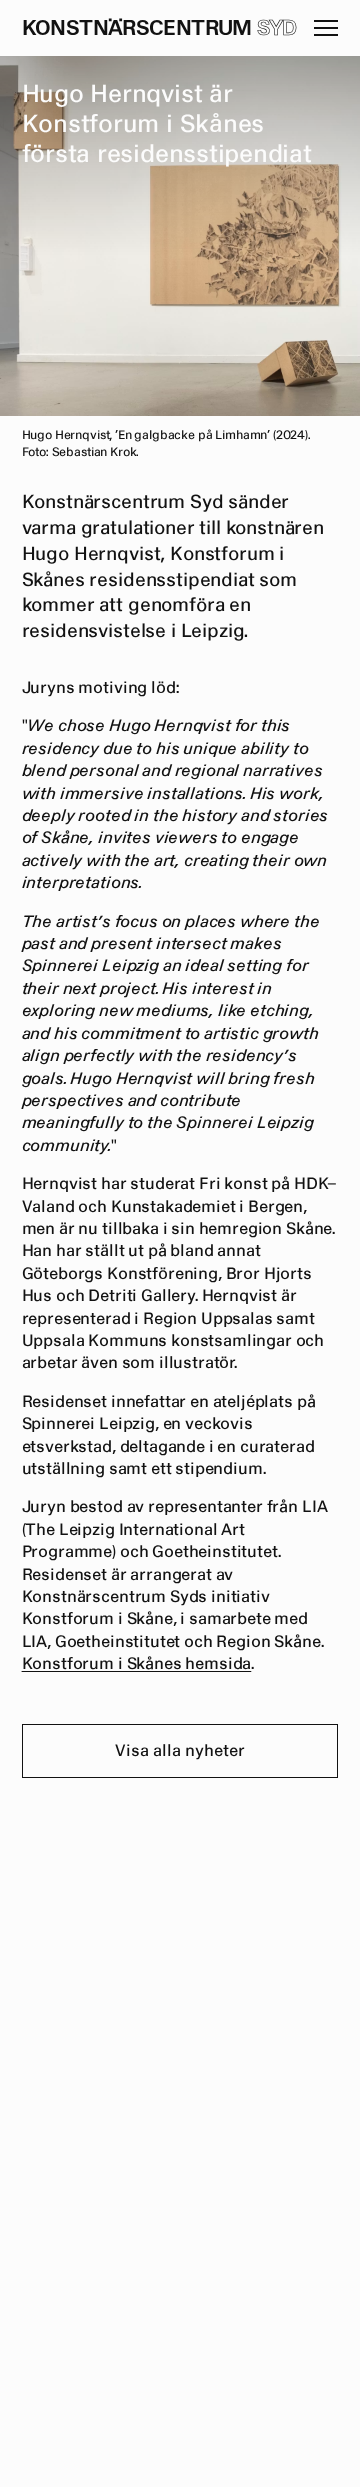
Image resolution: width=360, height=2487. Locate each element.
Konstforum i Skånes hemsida (137, 1664)
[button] (326, 28)
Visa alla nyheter (180, 1751)
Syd (277, 28)
